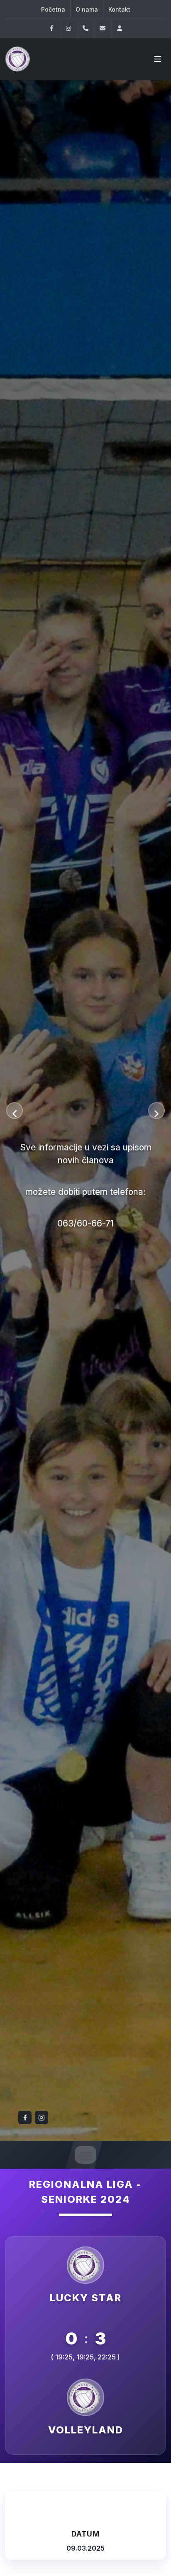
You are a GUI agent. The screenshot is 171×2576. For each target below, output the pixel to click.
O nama (87, 9)
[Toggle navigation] (85, 2155)
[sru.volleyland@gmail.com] (103, 28)
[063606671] (85, 28)
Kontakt (119, 9)
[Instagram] (68, 28)
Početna (53, 9)
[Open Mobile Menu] (158, 59)
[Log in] (120, 28)
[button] (15, 1111)
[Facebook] (51, 28)
